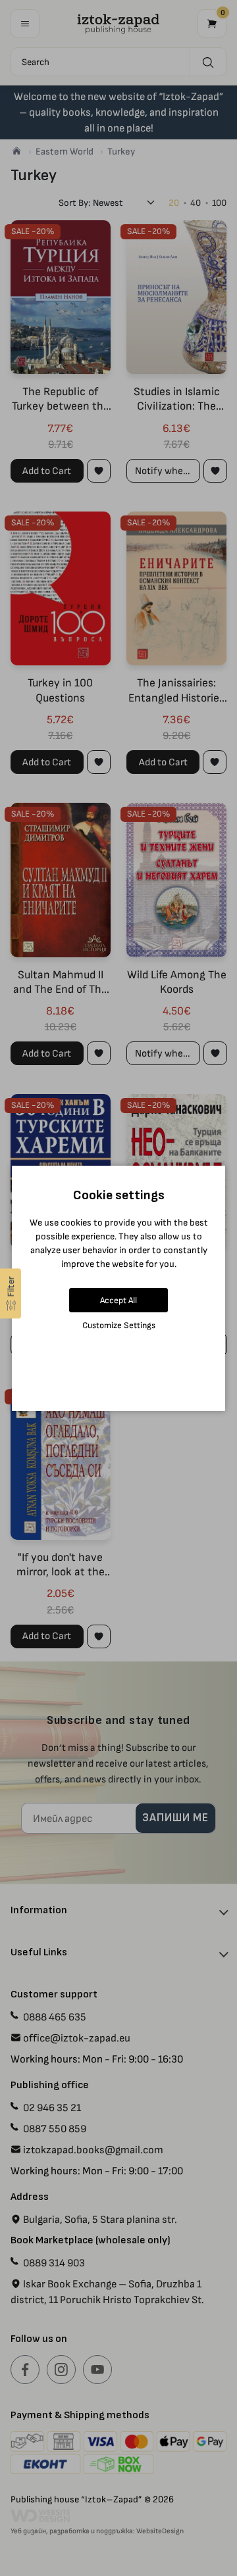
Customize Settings (119, 1325)
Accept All (118, 1300)
